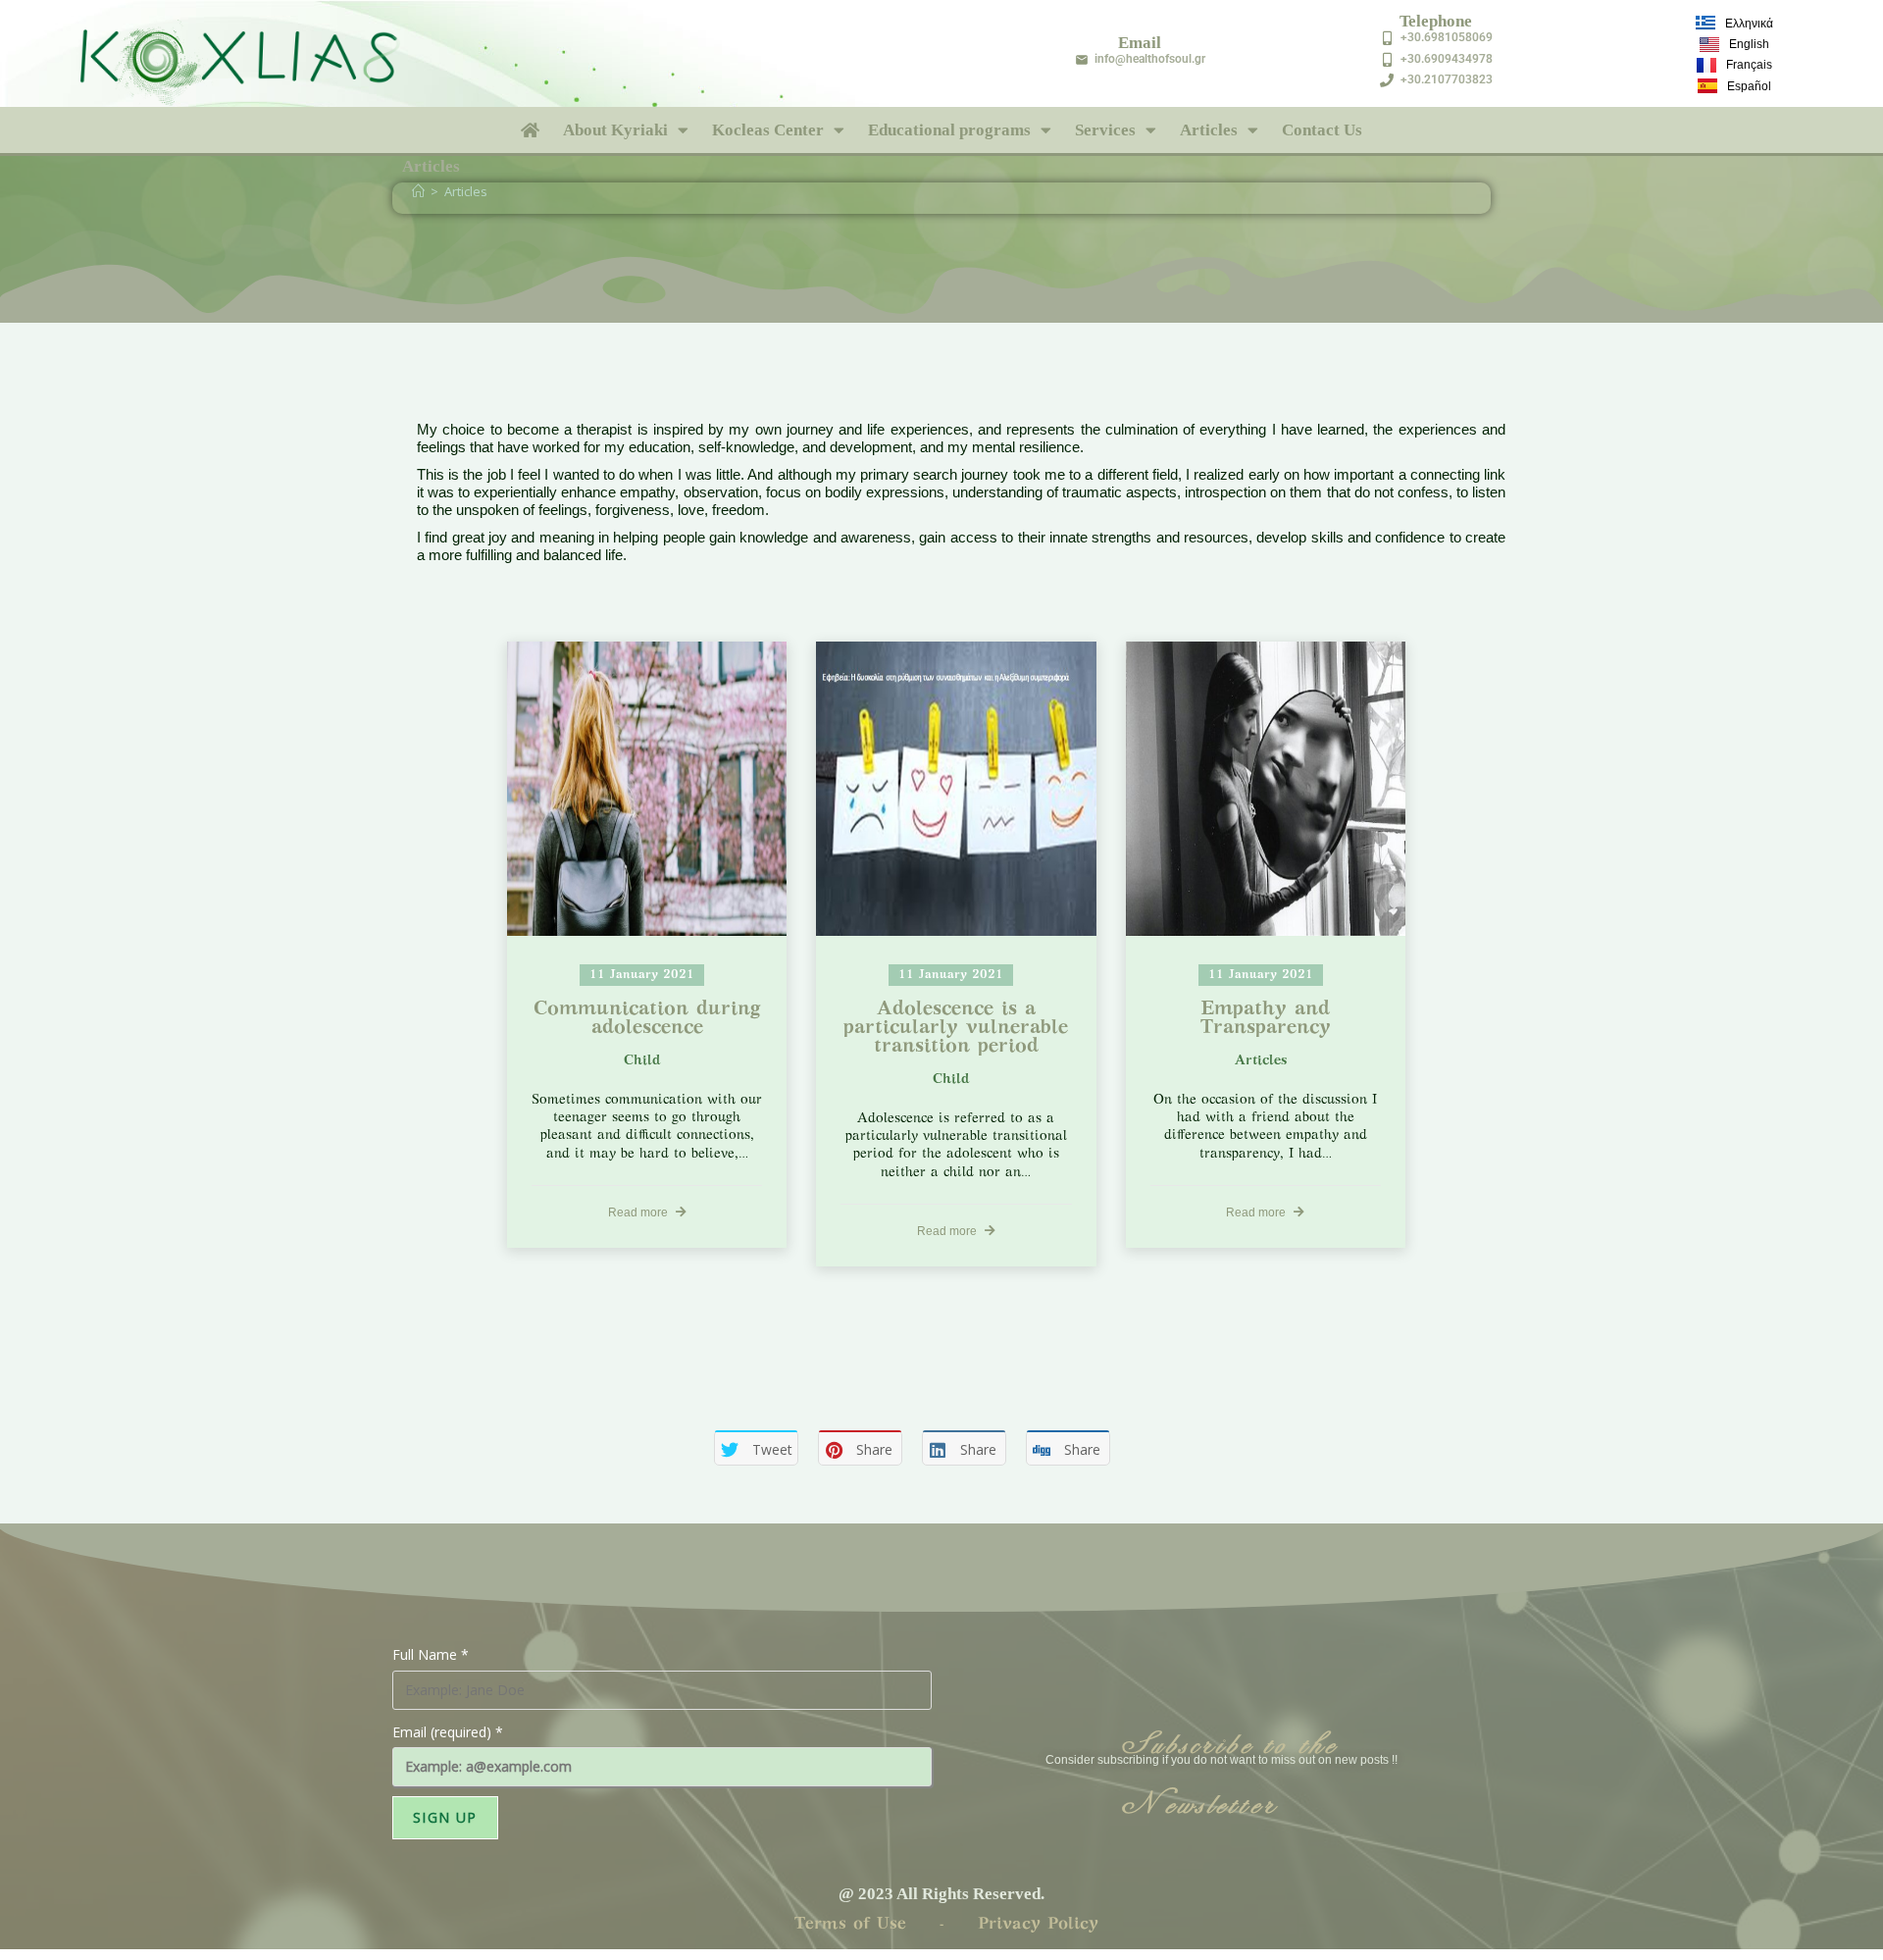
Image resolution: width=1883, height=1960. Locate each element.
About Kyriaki (615, 130)
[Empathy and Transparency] (1266, 789)
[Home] (418, 191)
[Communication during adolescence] (647, 789)
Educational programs (949, 130)
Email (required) (448, 1732)
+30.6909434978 (1447, 59)
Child (642, 1061)
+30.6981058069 (1447, 37)
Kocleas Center (768, 130)
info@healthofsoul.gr (1150, 59)
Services (1105, 130)
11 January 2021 (642, 975)
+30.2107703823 (1447, 79)
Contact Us (1322, 130)
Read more (639, 1212)
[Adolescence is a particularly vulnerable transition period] (956, 789)
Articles (1209, 130)
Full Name (431, 1654)
